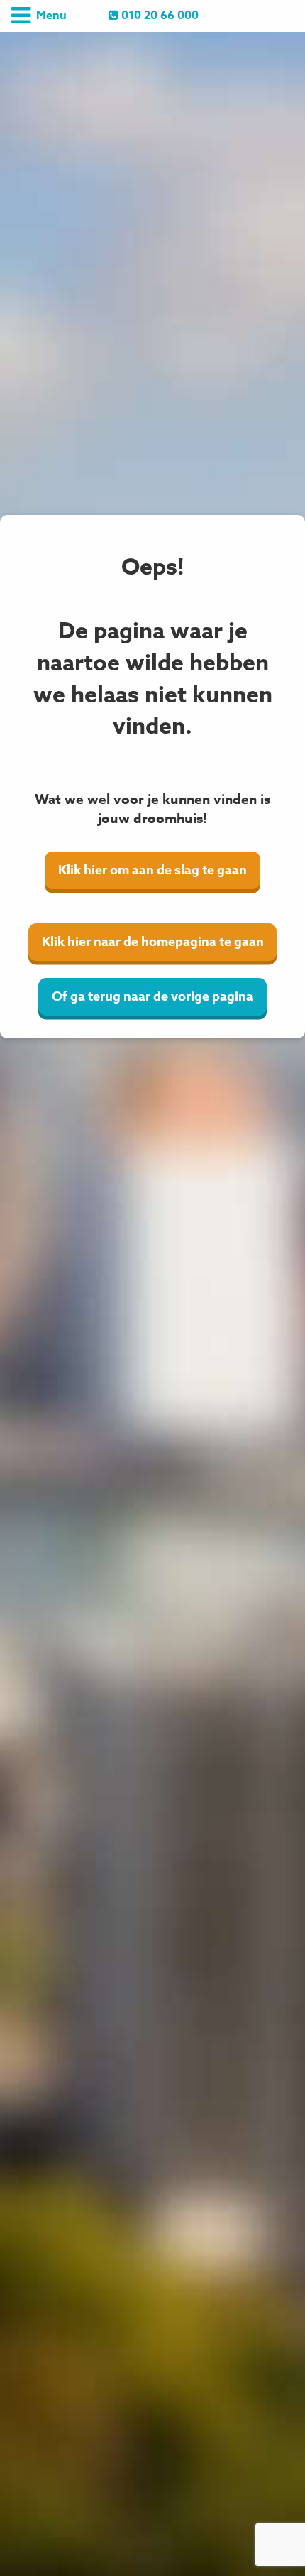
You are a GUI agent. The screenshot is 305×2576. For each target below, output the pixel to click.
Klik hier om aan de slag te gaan (152, 870)
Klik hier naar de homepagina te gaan (153, 942)
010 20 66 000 (159, 16)
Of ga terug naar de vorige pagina (152, 996)
